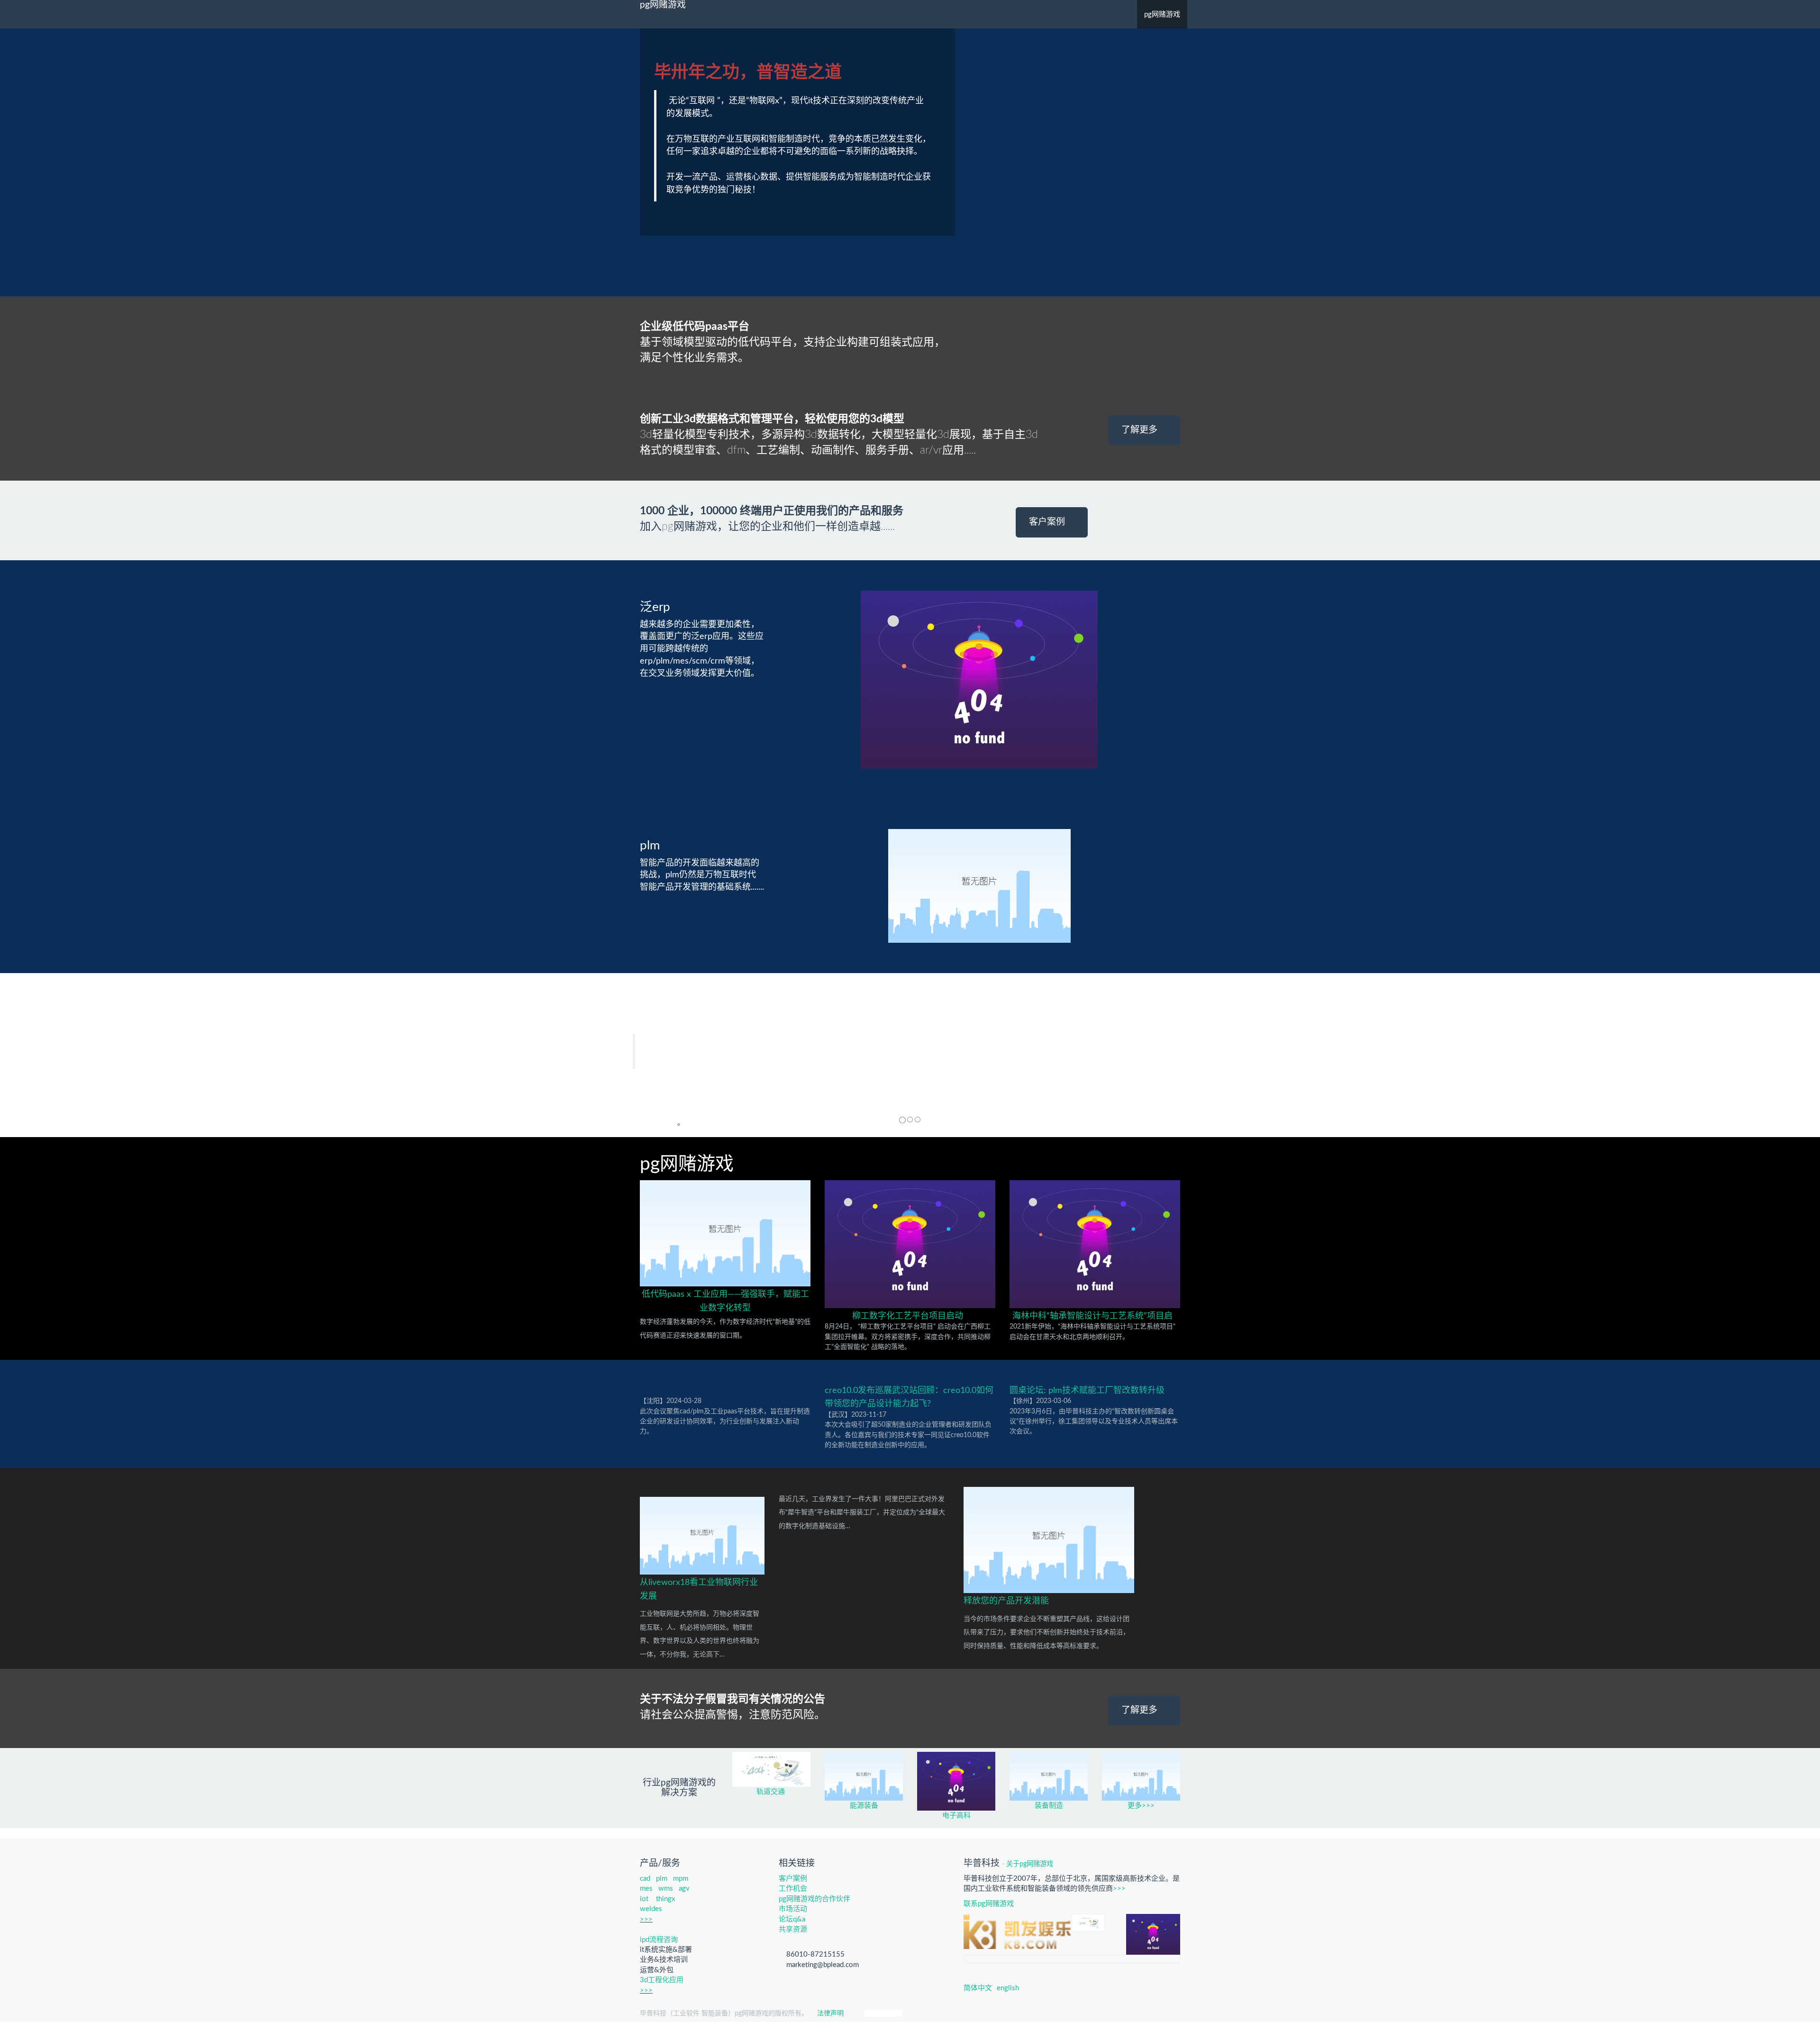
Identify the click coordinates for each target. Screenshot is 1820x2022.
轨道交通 (772, 1792)
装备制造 (1049, 1806)
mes (646, 1889)
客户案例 (1048, 522)
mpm (681, 1879)
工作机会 (793, 1889)
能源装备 (864, 1806)
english (1008, 1988)
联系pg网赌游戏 (989, 1904)
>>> (646, 1919)
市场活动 (793, 1909)
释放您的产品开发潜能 (1006, 1601)
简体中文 (978, 1988)
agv (684, 1889)
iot (644, 1899)
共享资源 (793, 1929)
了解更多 (1141, 430)
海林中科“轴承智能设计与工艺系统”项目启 (1092, 1316)
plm (662, 1879)
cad (645, 1879)
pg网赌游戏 (663, 5)
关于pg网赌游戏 (1030, 1864)
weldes (651, 1909)
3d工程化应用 (662, 1980)
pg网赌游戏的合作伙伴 (814, 1899)
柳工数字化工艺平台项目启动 (908, 1316)
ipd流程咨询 (659, 1940)
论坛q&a (792, 1919)
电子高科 (956, 1816)
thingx (665, 1899)
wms (666, 1889)
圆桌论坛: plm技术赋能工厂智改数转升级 (1087, 1391)
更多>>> (1141, 1806)
